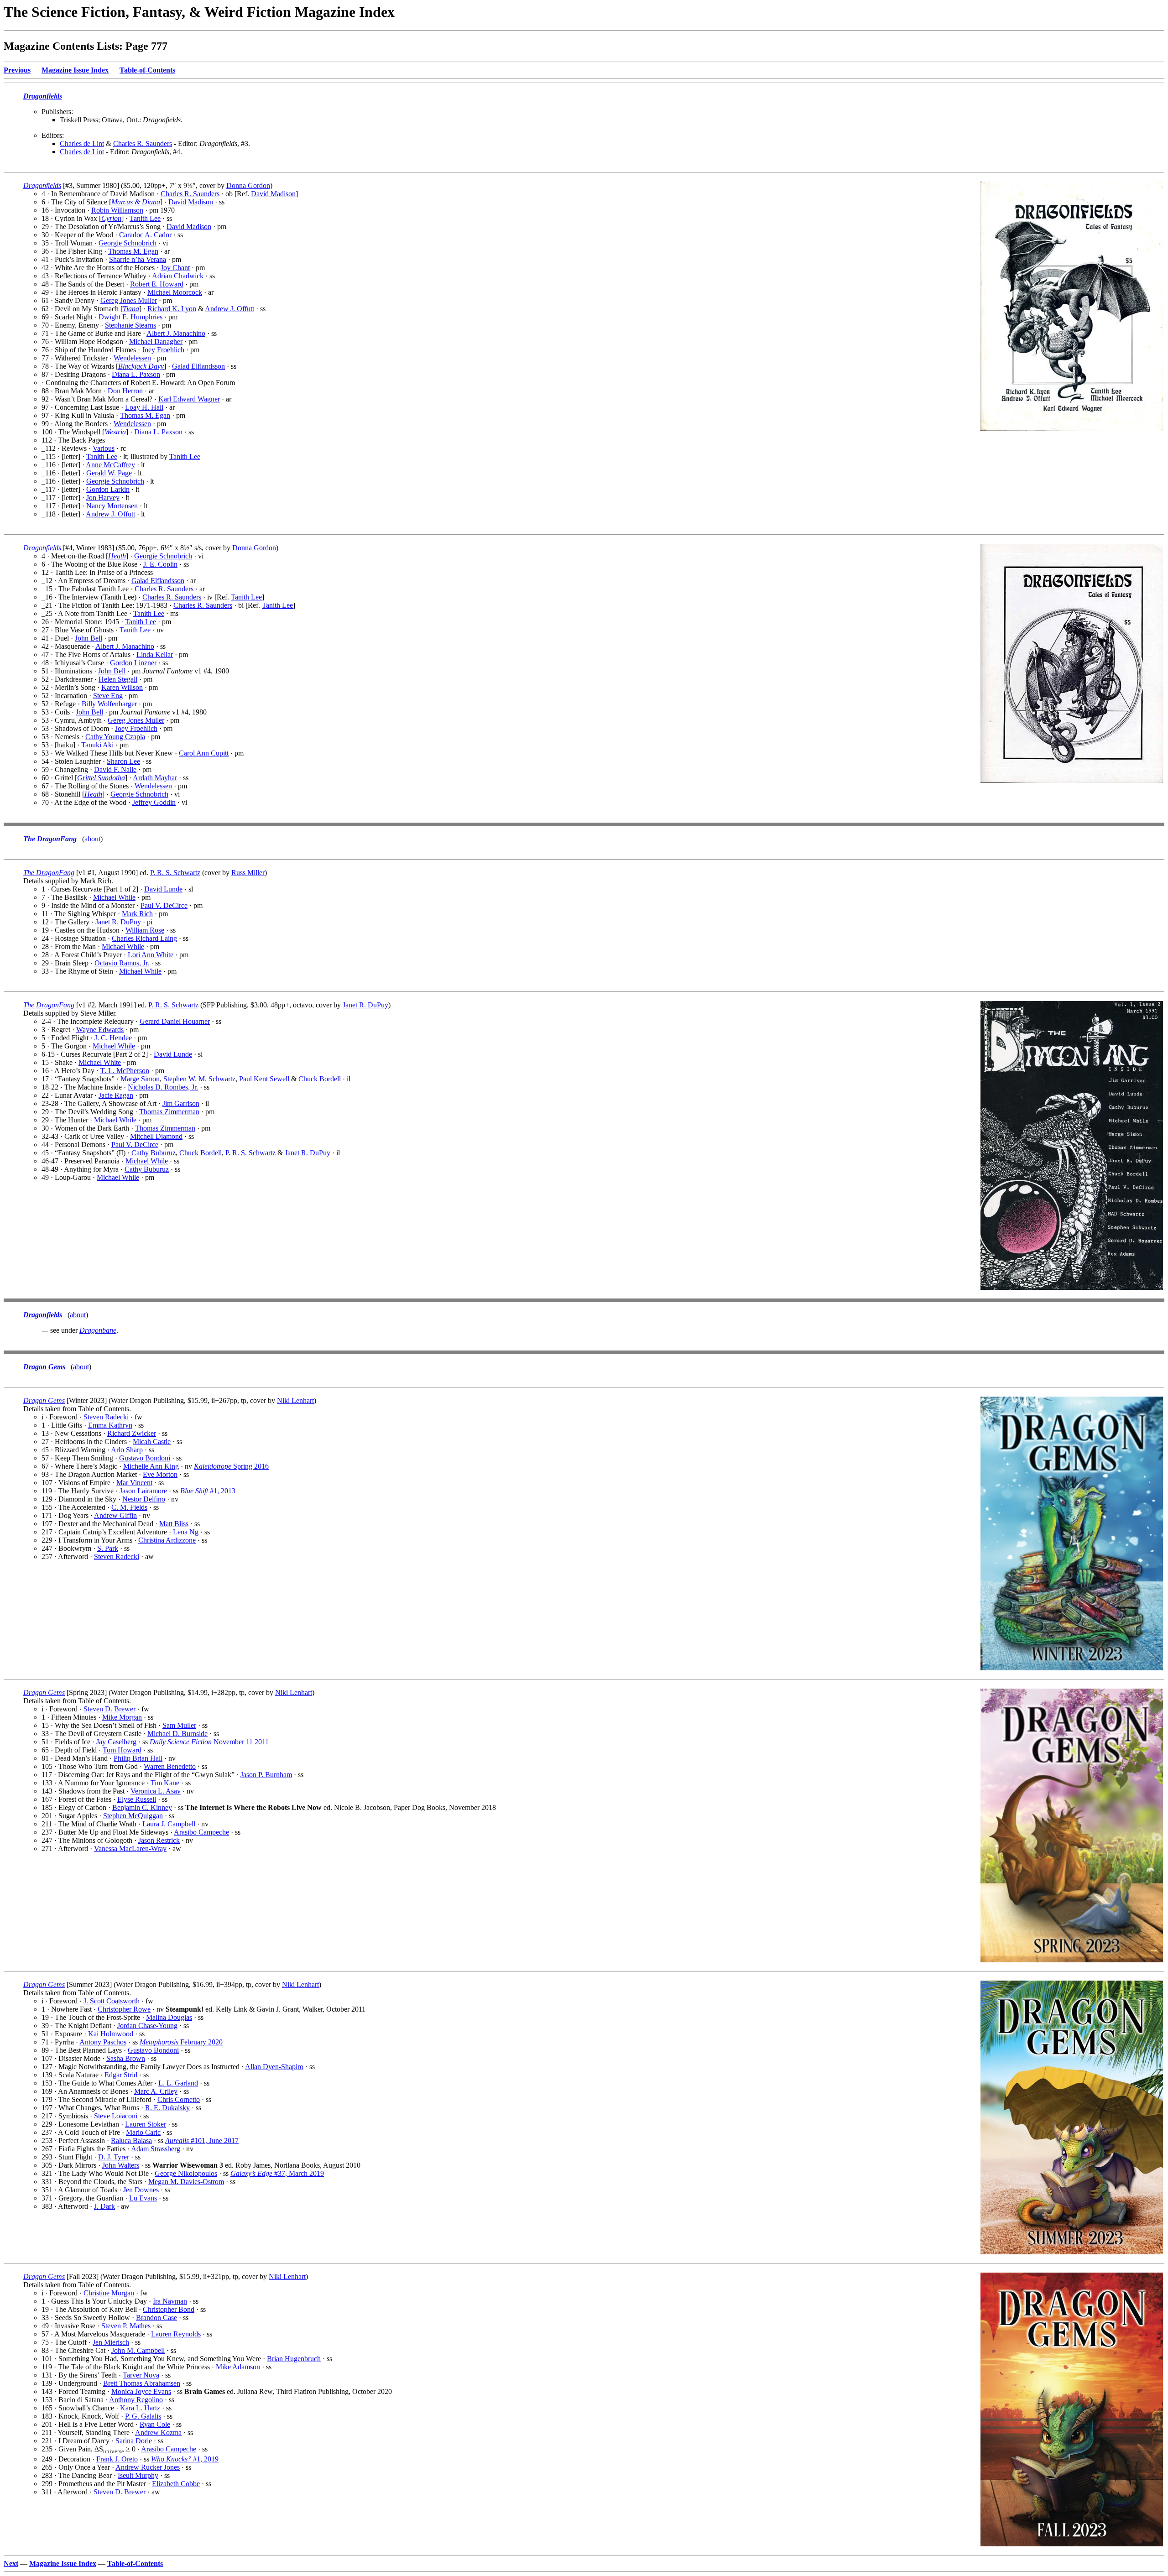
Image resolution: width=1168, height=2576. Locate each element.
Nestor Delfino (144, 1499)
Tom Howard (122, 1750)
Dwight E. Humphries (130, 317)
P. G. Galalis (143, 2416)
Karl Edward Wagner (189, 399)
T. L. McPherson (125, 1071)
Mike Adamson (238, 2367)
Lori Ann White (151, 955)
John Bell (89, 638)
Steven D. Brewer (109, 1709)
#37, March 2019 (277, 2173)
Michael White (100, 1062)
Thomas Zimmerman (169, 1112)
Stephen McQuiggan (133, 1816)
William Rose (145, 930)
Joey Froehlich (163, 350)
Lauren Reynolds (176, 2334)
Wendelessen (132, 358)
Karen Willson (122, 687)
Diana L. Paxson (136, 374)
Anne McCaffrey (110, 465)
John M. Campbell (138, 2350)
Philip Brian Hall (138, 1758)
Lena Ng (186, 1532)
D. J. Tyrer (114, 2157)
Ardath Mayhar (155, 778)
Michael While (114, 897)
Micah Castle (152, 1442)
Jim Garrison (181, 1103)
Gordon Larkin (108, 489)
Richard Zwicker (132, 1433)
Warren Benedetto (170, 1766)
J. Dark (104, 2206)
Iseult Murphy (138, 2475)
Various (104, 448)
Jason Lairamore (143, 1491)
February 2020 (181, 2042)
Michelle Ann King (151, 1466)
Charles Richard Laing (144, 938)
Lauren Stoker (146, 2124)
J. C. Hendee (113, 1038)
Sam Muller (179, 1725)
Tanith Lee (145, 218)
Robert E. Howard (157, 284)
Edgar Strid (121, 2075)
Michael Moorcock (175, 292)
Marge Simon (140, 1079)
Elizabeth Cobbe (176, 2484)
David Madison (273, 194)
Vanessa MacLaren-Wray (130, 1849)
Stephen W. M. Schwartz (199, 1079)
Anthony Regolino (136, 2400)
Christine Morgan (109, 2293)
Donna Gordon (248, 185)
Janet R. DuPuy (118, 922)
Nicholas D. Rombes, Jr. (163, 1087)
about (92, 839)
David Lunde (163, 889)
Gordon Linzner (133, 663)
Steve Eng (108, 696)
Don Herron (125, 391)
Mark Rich (137, 914)
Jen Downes (141, 2190)
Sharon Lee (123, 761)
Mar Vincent (134, 1483)
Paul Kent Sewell (264, 1079)
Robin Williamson (117, 210)
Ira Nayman (170, 2301)
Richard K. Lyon (172, 309)
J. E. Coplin (160, 564)
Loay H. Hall (144, 407)
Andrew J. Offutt (229, 309)
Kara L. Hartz (140, 2408)
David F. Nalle (115, 769)
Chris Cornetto (179, 2099)
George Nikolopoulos (186, 2173)
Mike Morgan (122, 1717)
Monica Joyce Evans (141, 2391)
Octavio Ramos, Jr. (122, 963)
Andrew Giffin (115, 1515)
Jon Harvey (103, 498)
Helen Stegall (118, 679)
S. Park (108, 1548)
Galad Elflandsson (198, 366)
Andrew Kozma (158, 2433)
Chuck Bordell (320, 1079)
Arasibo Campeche (201, 1832)
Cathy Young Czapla (115, 737)
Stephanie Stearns (130, 325)
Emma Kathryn (110, 1425)
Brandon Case (156, 2318)
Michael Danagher (156, 342)
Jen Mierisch (111, 2342)
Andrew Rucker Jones (148, 2467)
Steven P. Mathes (126, 2326)
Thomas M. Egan (133, 251)
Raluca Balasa (131, 2141)
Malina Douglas (169, 2017)
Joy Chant (175, 268)
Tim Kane (165, 1783)
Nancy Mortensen (112, 506)
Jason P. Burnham (266, 1775)
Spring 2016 (231, 1466)
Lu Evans (143, 2198)
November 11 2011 (209, 1742)
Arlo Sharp (127, 1450)
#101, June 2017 (202, 2141)
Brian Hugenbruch (294, 2359)
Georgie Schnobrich (128, 243)
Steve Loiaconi (116, 2116)
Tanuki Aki (97, 745)
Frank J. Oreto (117, 2459)
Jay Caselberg (116, 1742)
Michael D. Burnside (177, 1734)
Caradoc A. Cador (145, 235)
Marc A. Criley (156, 2091)
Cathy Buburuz (154, 1153)
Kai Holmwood (111, 2034)
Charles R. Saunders (143, 143)
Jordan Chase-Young (147, 2026)
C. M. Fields (129, 1507)
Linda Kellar (155, 654)
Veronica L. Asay (156, 1791)
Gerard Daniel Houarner (175, 1021)
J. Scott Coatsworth (112, 2001)
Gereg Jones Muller (129, 300)
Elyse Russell (137, 1799)
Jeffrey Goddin (154, 802)
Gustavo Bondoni (145, 1458)
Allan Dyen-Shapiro (274, 2067)
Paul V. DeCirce (164, 905)
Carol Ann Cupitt (204, 753)
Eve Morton (160, 1474)
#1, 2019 (185, 2459)
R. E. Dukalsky (167, 2108)
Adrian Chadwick (178, 276)
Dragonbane (98, 1330)
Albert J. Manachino (176, 333)
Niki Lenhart (295, 1400)
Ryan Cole (155, 2424)
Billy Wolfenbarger (109, 704)
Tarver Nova (141, 2375)
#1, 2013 (208, 1491)
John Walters (121, 2165)
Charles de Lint (82, 143)
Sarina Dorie (134, 2441)
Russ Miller (248, 873)
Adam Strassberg (156, 2149)
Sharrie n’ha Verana (138, 259)
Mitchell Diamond (156, 1136)
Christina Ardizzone (167, 1540)
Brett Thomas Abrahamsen (142, 2383)
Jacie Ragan (116, 1095)
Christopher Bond (169, 2309)
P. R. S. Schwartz (175, 873)
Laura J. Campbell (169, 1824)
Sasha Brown (126, 2058)
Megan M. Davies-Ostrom (186, 2182)
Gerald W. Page (109, 473)
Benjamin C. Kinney (142, 1807)
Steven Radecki (106, 1417)
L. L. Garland (178, 2083)
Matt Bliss (174, 1524)
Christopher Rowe (124, 2009)
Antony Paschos (103, 2042)
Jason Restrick (159, 1840)
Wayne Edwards (100, 1030)
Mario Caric (143, 2132)
